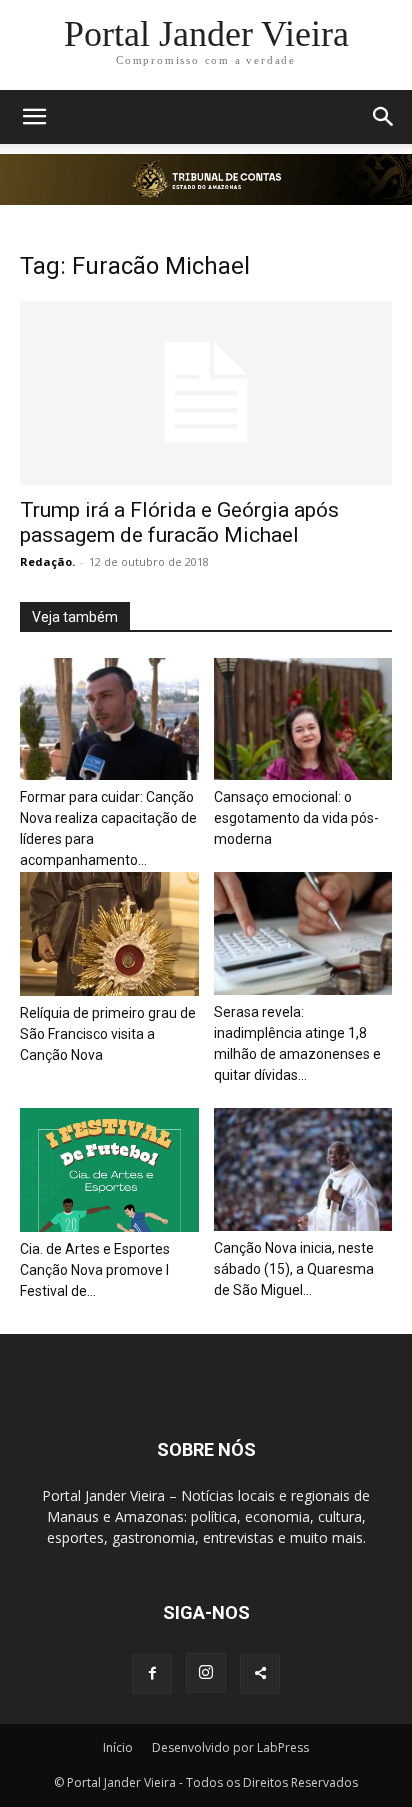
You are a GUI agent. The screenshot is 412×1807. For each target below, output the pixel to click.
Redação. (47, 561)
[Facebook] (152, 1674)
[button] (34, 117)
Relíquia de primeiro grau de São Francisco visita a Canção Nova (108, 1034)
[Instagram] (206, 1673)
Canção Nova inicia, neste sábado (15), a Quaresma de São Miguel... (294, 1269)
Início (118, 1747)
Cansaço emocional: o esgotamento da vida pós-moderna (296, 818)
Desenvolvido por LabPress (230, 1747)
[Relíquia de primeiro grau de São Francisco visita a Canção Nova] (109, 934)
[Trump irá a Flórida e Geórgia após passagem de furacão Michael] (206, 393)
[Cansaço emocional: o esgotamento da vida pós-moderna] (303, 719)
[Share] (260, 1674)
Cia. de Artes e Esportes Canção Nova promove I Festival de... (95, 1270)
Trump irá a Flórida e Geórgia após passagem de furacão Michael (179, 522)
